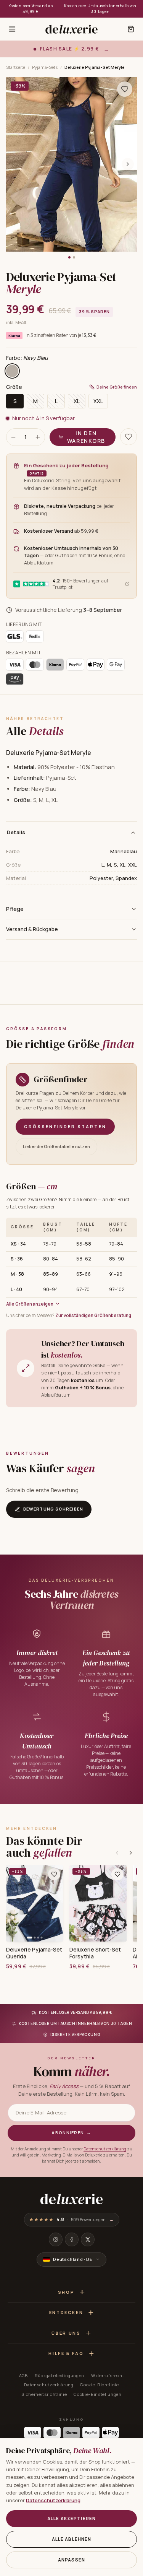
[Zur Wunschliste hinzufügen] (54, 1874)
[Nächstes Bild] (128, 164)
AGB (23, 2375)
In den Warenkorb (86, 437)
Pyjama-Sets (45, 67)
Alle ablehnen (72, 2539)
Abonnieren (71, 2133)
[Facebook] (72, 2239)
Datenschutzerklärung (105, 2149)
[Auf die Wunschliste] (125, 89)
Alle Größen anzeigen (30, 1304)
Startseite (16, 67)
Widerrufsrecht (108, 2375)
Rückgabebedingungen (60, 2375)
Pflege (15, 909)
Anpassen (71, 2560)
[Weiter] (131, 1853)
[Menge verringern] (13, 437)
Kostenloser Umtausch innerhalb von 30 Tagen (100, 9)
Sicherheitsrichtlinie (44, 2394)
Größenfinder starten (65, 1126)
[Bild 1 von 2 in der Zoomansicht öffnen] (71, 164)
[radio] (12, 371)
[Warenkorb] (131, 29)
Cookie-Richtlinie (99, 2385)
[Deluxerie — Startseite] (71, 29)
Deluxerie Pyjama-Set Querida (34, 1953)
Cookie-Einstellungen (97, 2394)
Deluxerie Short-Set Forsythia (95, 1953)
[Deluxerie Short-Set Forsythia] (98, 1903)
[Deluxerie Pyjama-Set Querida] (35, 1903)
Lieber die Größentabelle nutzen (56, 1146)
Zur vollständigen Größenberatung (93, 1315)
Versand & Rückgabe (32, 929)
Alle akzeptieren (71, 2518)
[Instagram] (56, 2239)
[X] (88, 2239)
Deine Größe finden (117, 387)
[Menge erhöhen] (38, 437)
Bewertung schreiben (53, 1509)
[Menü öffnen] (12, 29)
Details (16, 832)
